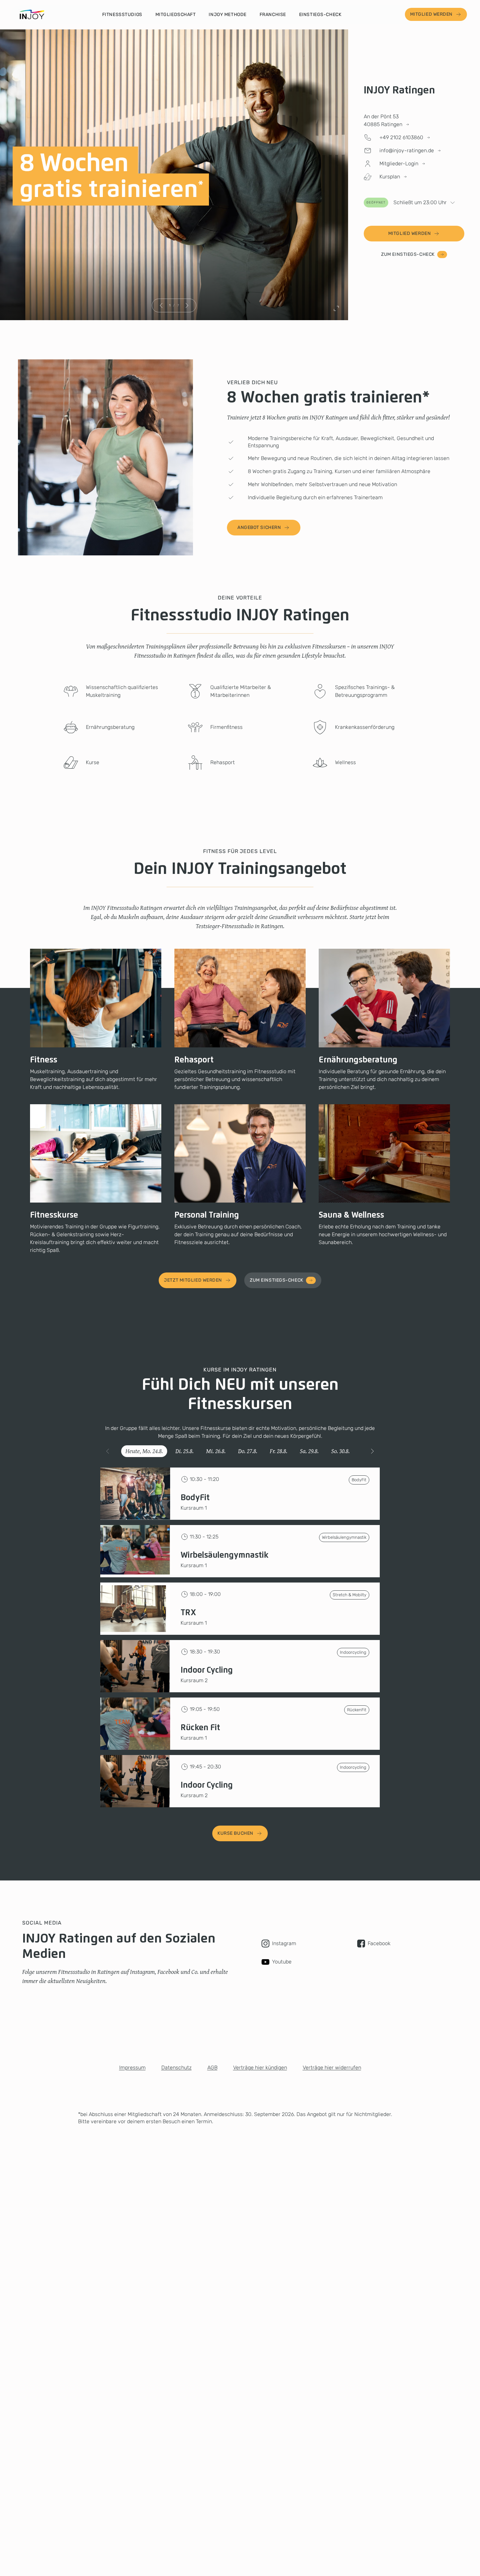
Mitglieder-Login (399, 164)
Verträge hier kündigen (260, 2067)
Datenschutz (176, 2067)
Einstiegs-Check (320, 15)
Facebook (379, 1943)
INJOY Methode (227, 15)
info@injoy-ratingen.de (407, 150)
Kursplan (390, 177)
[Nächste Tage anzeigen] (372, 1451)
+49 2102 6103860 (401, 137)
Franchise (273, 15)
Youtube (282, 1962)
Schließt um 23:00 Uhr (407, 202)
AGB (212, 2067)
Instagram (284, 1943)
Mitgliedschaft (176, 15)
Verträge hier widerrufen (332, 2067)
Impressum (132, 2067)
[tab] (144, 1451)
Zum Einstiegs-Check (408, 254)
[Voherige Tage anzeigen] (108, 1451)
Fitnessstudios (122, 15)
